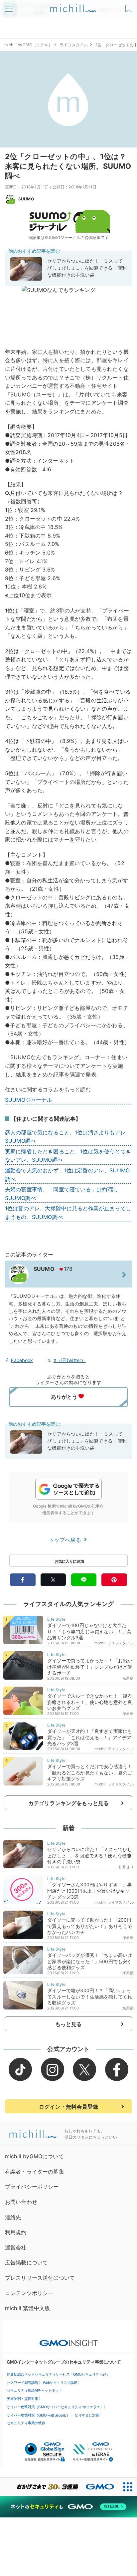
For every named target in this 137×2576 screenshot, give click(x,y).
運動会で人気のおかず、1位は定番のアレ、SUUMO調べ (67, 1175)
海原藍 (128, 1678)
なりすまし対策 (87, 2415)
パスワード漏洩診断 (22, 2383)
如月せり (126, 1867)
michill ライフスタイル (114, 1643)
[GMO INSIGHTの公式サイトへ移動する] (69, 2340)
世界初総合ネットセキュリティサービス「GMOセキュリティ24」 (58, 2374)
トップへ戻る (66, 1540)
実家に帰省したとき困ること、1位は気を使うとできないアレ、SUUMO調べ (68, 1156)
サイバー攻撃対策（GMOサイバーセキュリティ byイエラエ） (55, 2407)
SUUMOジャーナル (29, 1100)
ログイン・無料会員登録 (68, 2107)
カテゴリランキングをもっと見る (68, 1803)
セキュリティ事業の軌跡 (26, 2423)
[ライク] (130, 6)
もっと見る (69, 2024)
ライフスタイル (74, 45)
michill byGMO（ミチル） (28, 45)
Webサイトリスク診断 (60, 2383)
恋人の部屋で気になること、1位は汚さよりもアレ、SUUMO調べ (68, 1137)
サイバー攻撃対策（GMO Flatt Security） (38, 2415)
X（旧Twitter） (70, 1360)
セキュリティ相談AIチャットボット (34, 2390)
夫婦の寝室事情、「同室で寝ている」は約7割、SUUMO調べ (63, 1194)
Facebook (22, 1360)
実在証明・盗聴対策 (22, 2399)
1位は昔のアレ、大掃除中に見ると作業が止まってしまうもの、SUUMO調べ (68, 1213)
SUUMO (26, 199)
